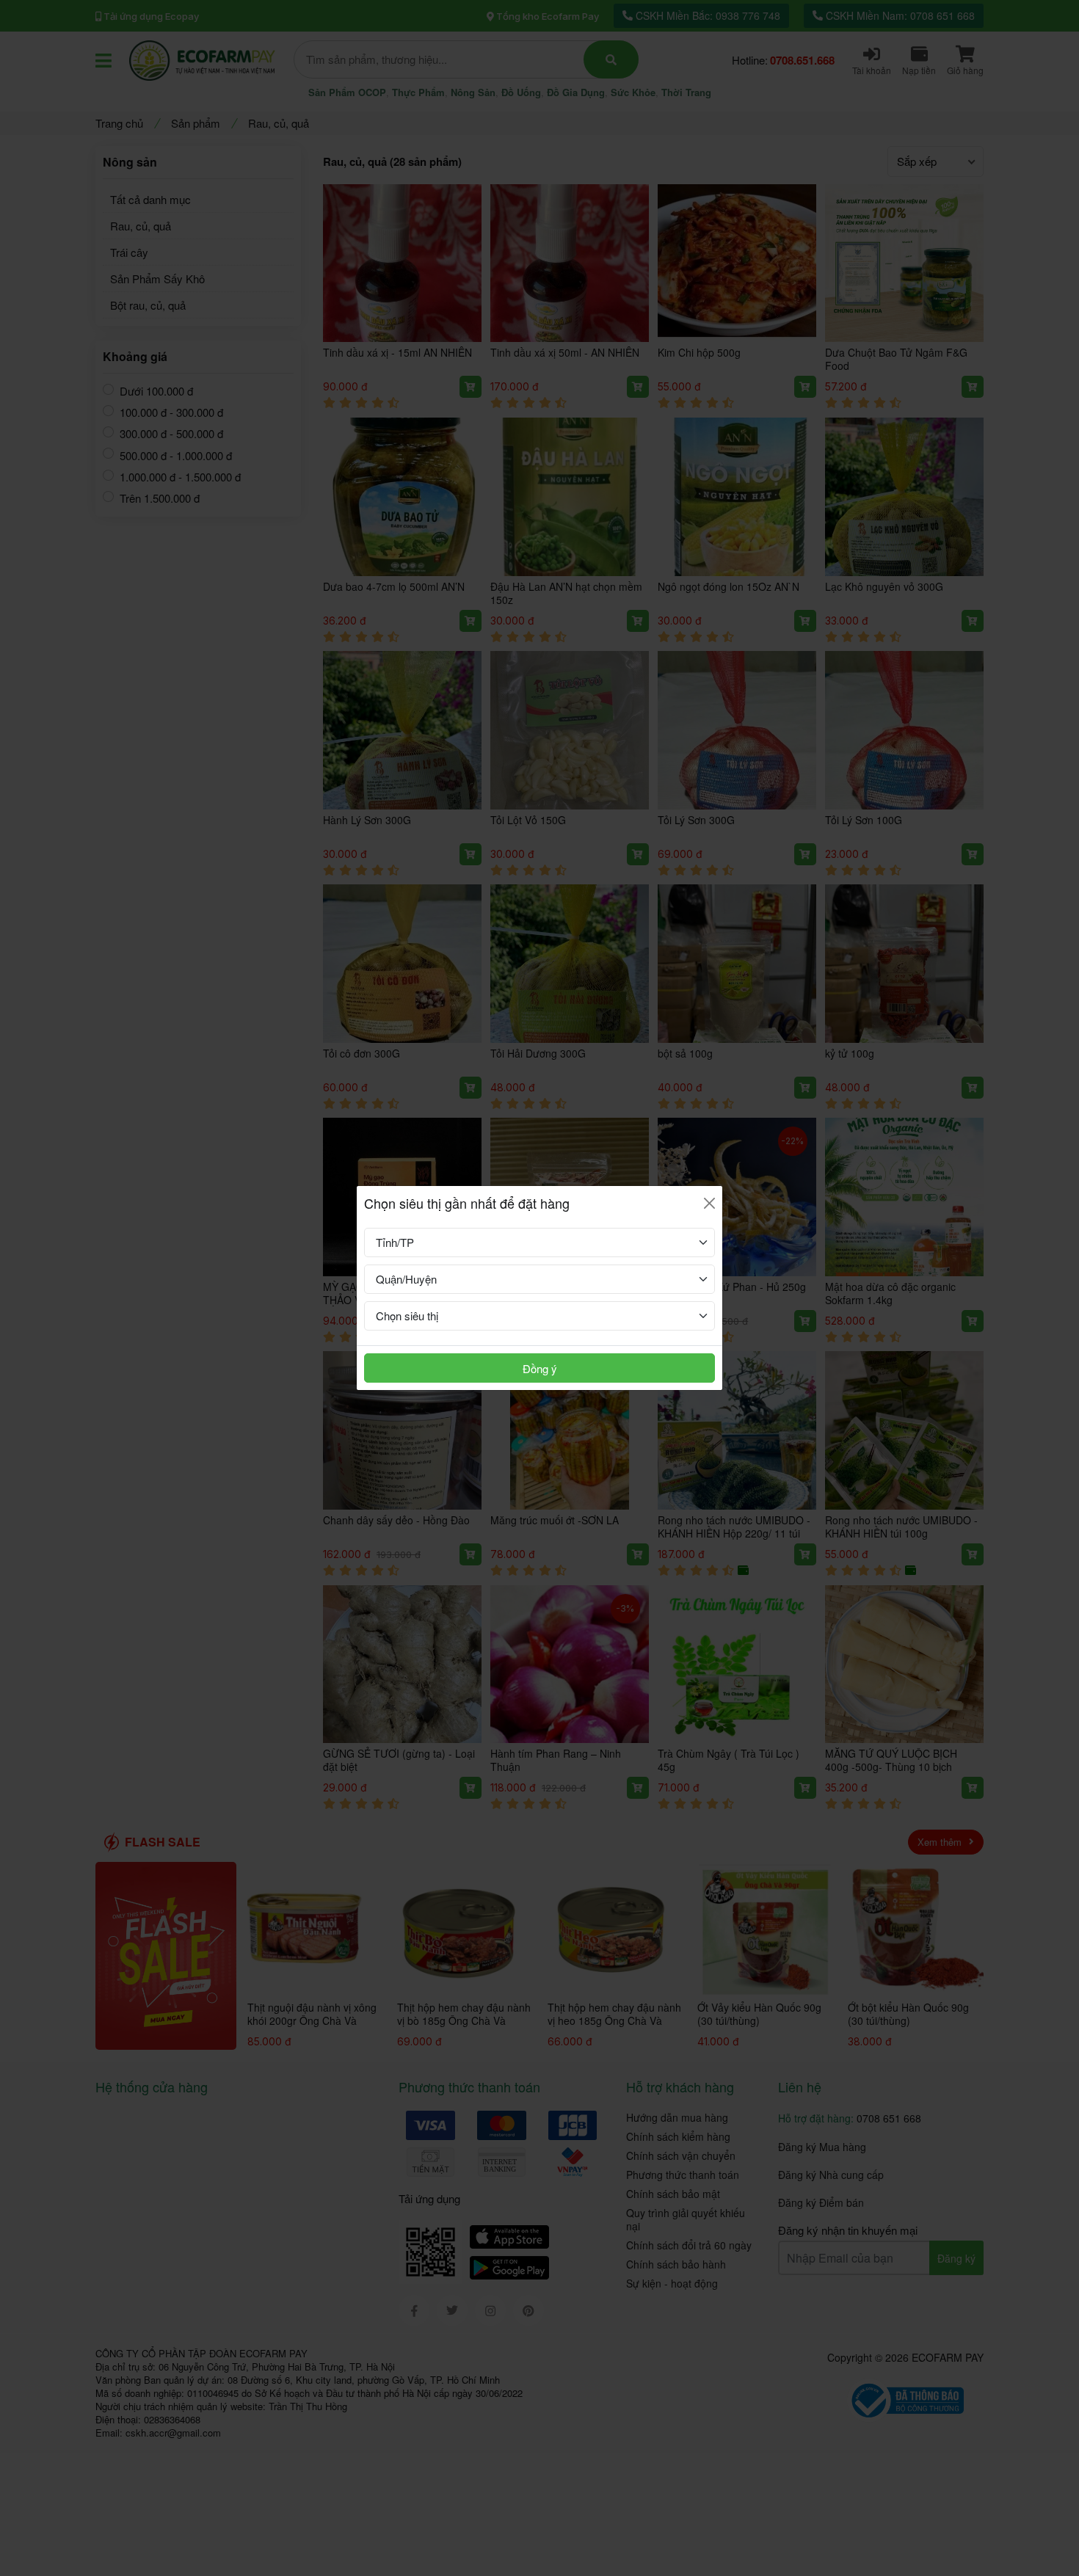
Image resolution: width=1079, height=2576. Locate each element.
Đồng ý (540, 1368)
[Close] (709, 1203)
